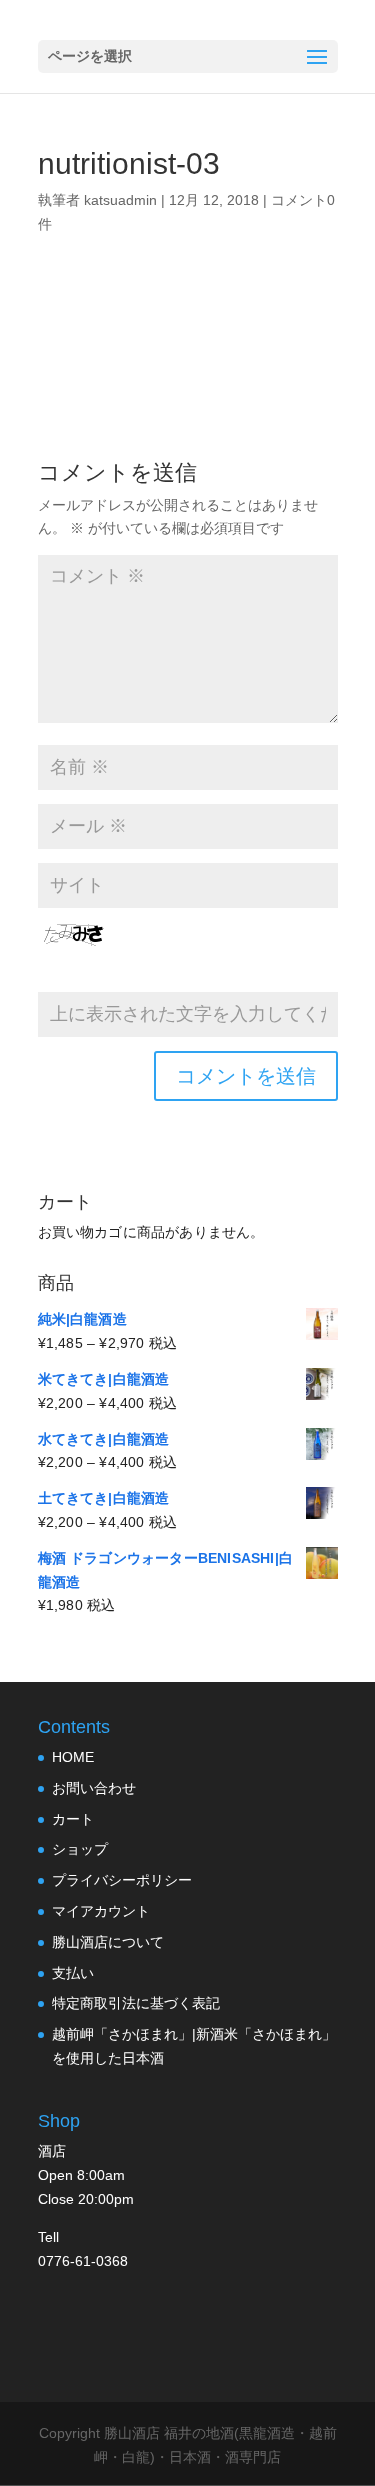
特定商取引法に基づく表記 (136, 2003)
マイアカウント (101, 1911)
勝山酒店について (108, 1942)
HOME (73, 1757)
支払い (73, 1973)
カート (73, 1819)
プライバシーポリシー (122, 1880)
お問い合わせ (94, 1788)
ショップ (80, 1849)
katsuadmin (120, 200)
